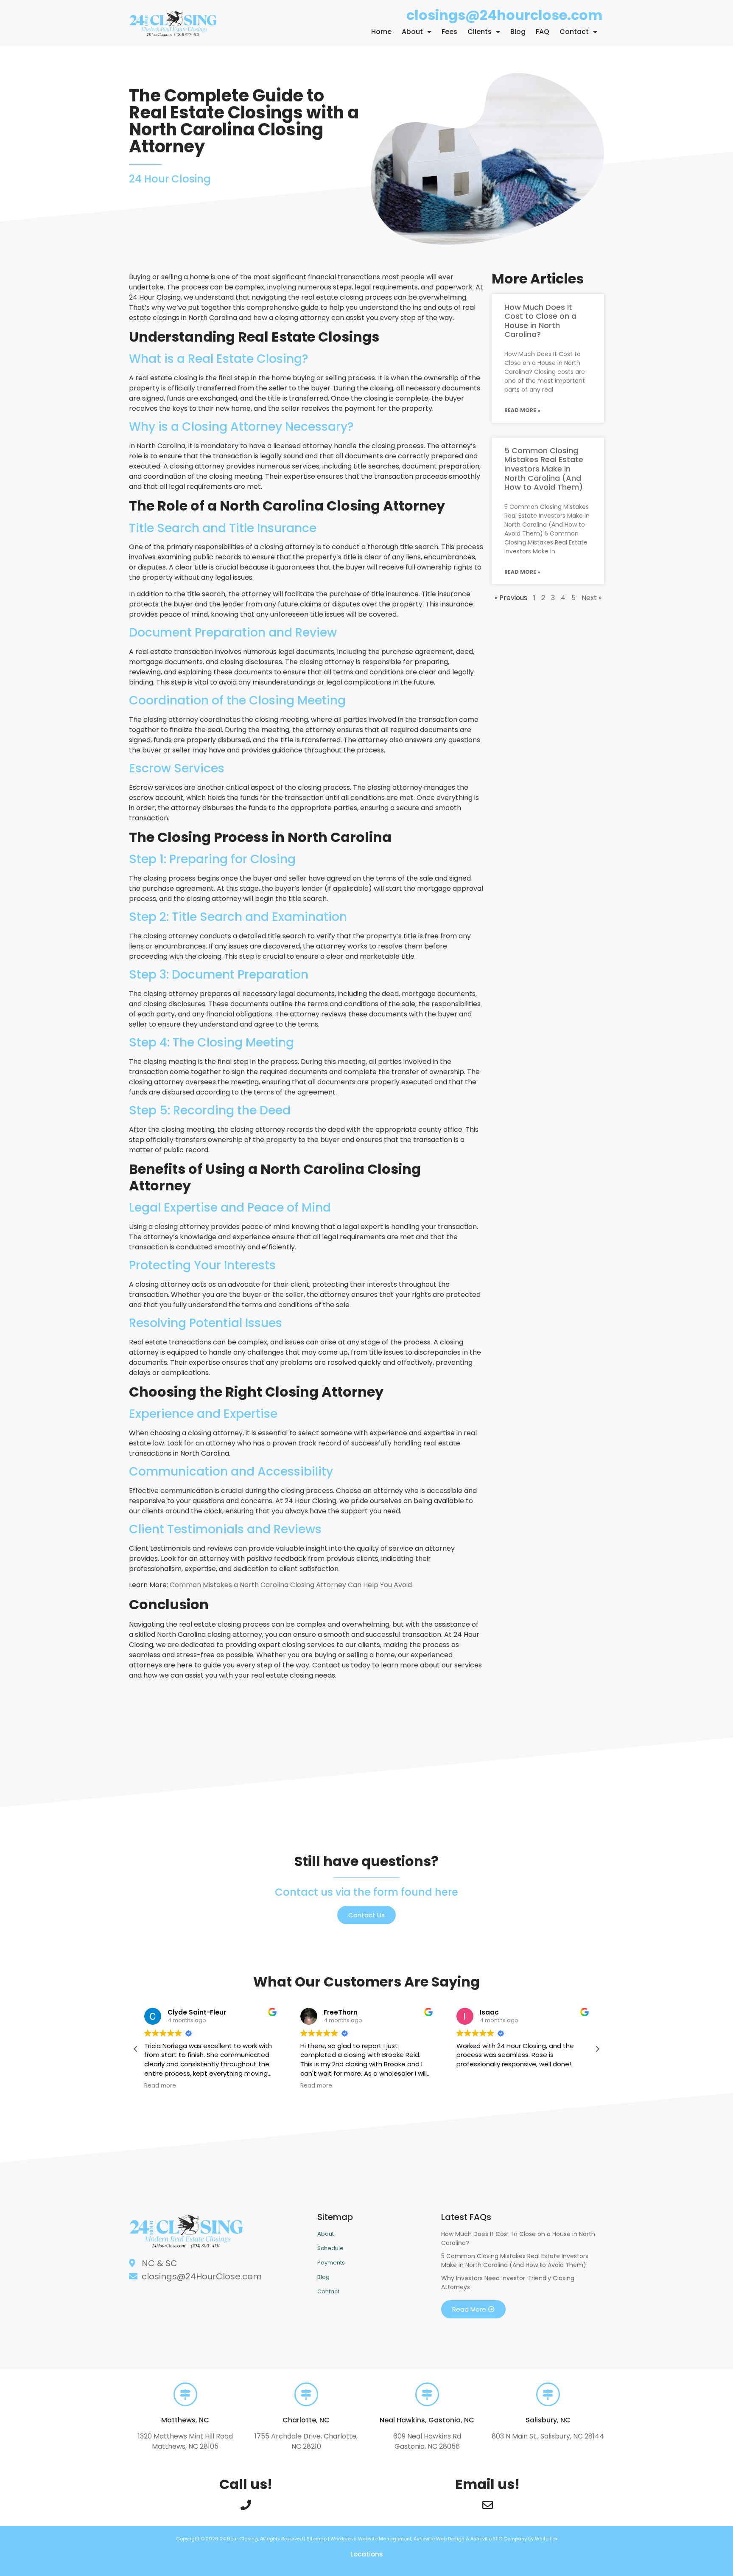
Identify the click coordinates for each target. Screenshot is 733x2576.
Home (381, 32)
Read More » (522, 410)
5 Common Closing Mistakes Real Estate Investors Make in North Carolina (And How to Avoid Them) (544, 469)
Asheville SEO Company (499, 2539)
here (446, 1892)
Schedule (330, 2248)
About (412, 32)
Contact (574, 32)
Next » (592, 598)
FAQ (543, 32)
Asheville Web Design (440, 2539)
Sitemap (317, 2539)
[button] (597, 2049)
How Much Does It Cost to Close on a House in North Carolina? (540, 321)
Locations (367, 2554)
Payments (331, 2263)
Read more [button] (160, 2086)
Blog (518, 32)
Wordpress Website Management (371, 2539)
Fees (449, 32)
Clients (480, 32)
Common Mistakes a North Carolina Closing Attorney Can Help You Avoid (291, 1585)
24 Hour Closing (239, 2539)
